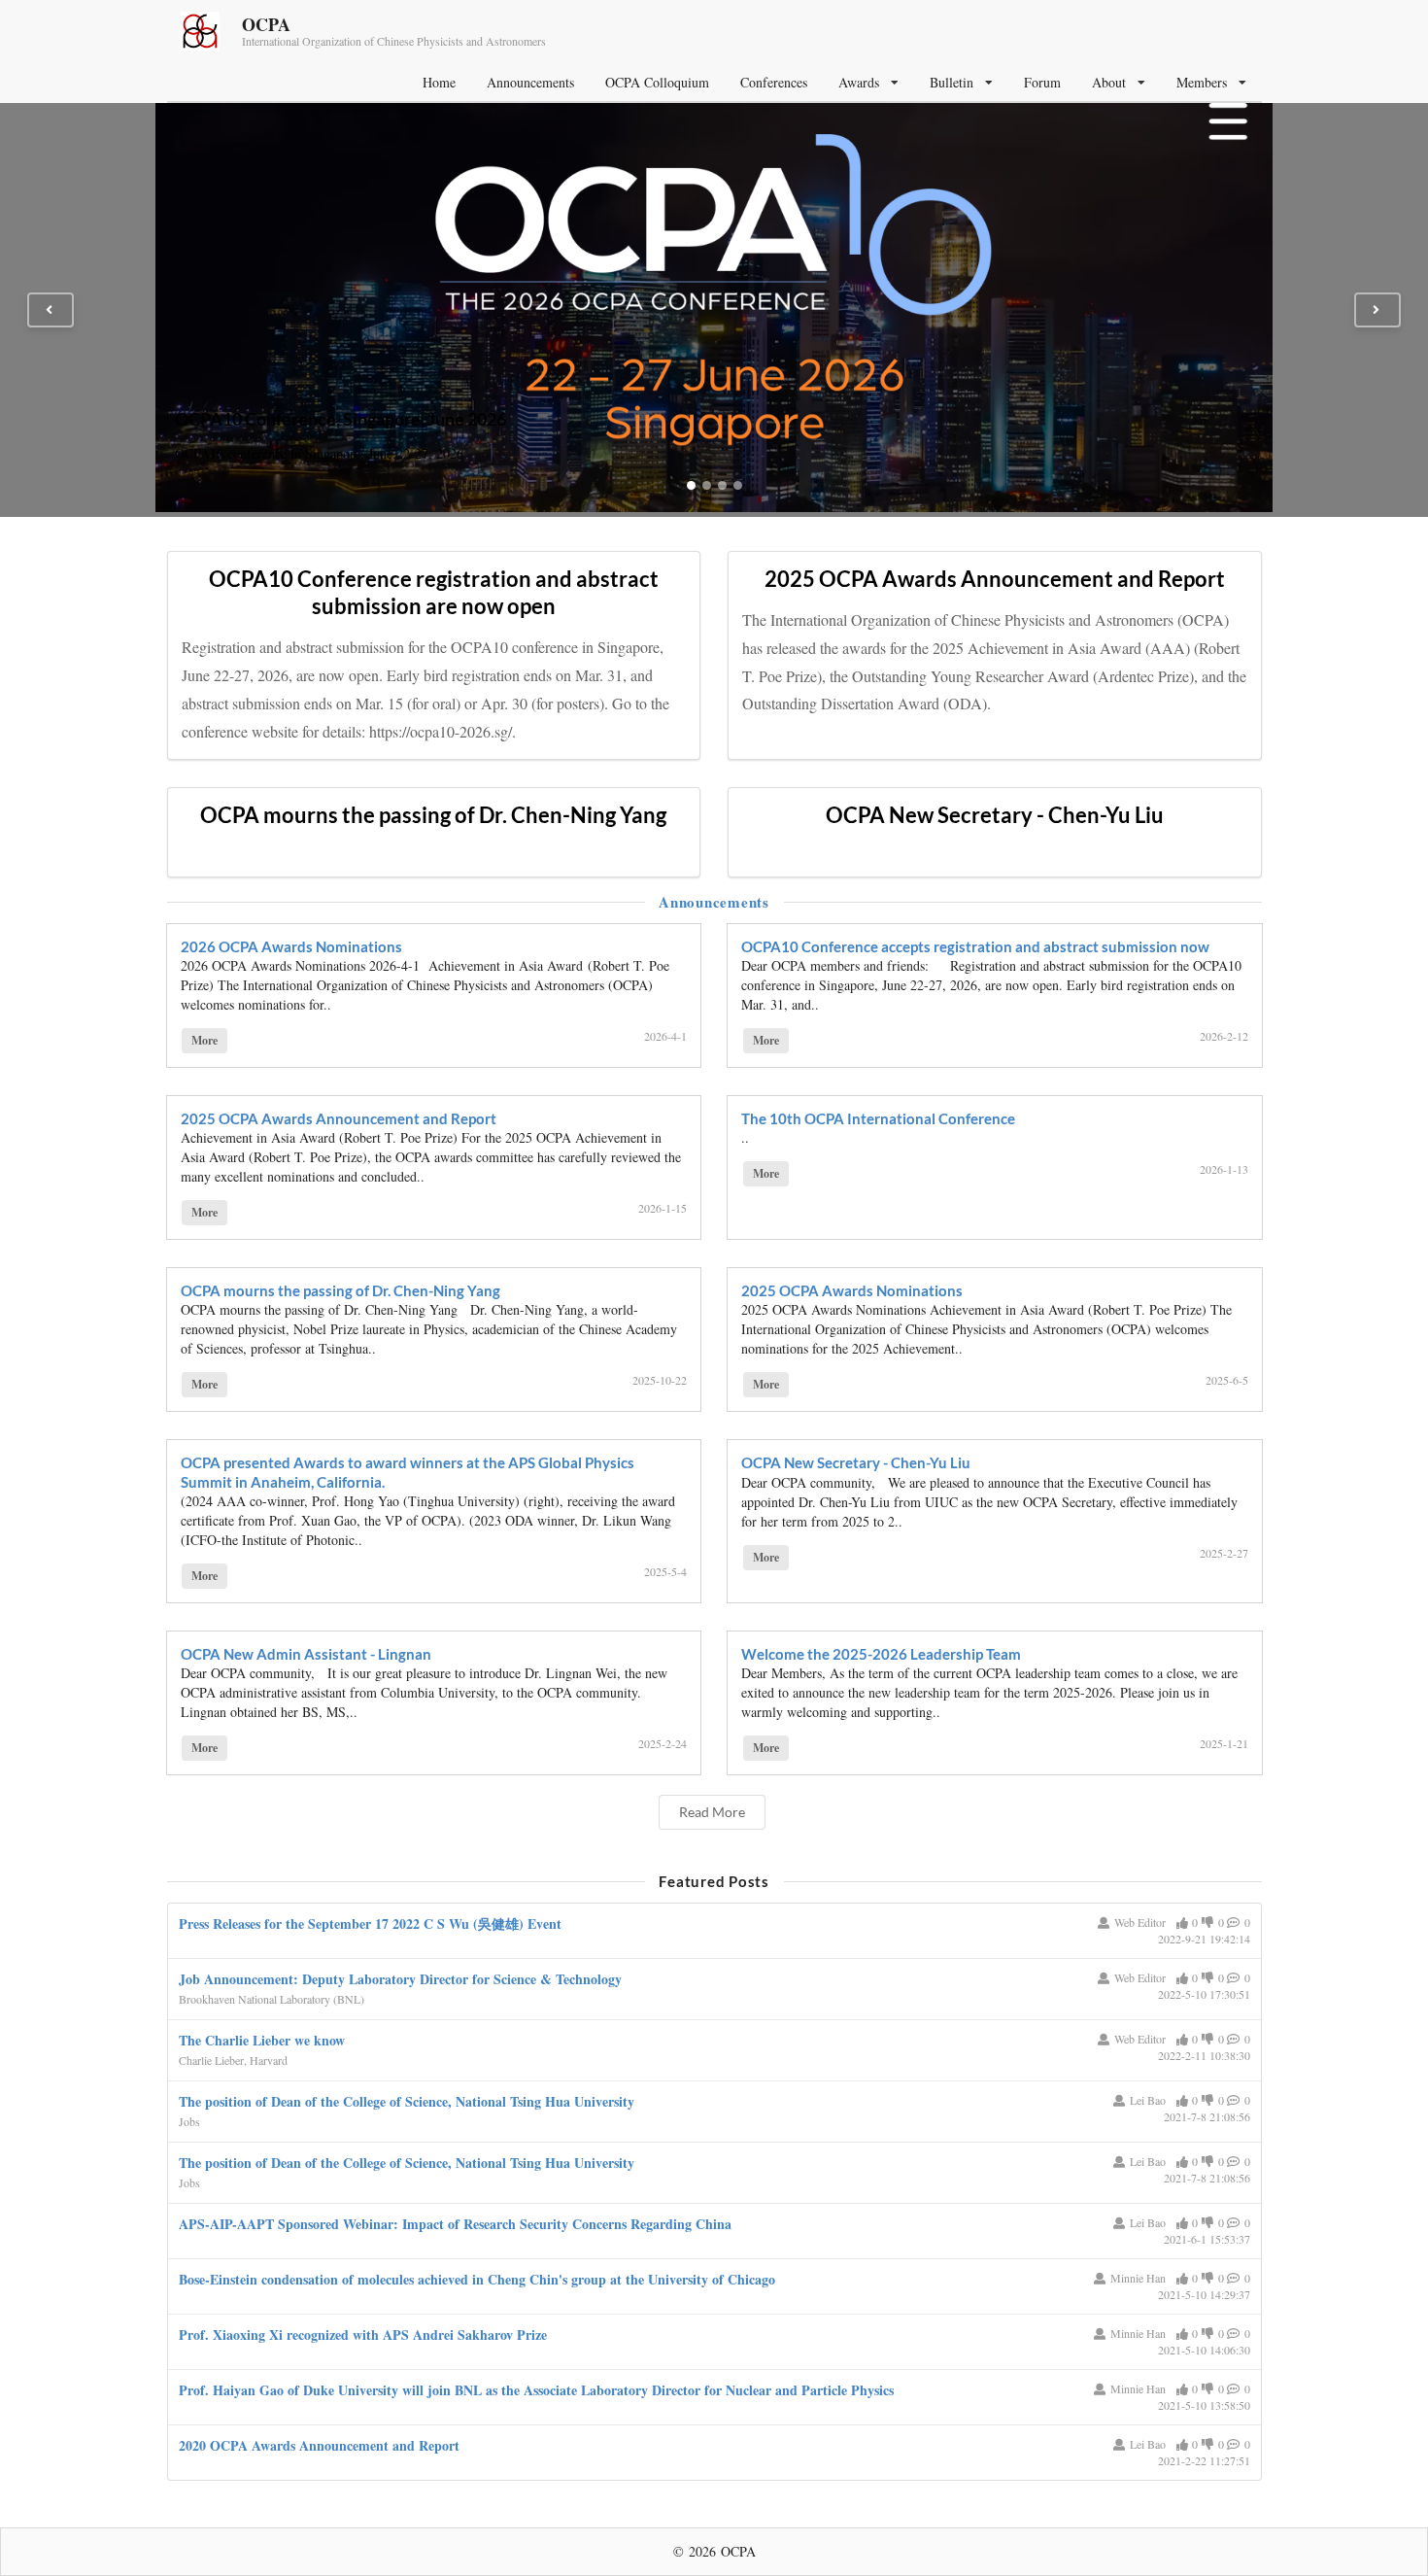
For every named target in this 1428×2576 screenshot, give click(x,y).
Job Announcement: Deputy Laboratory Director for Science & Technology (400, 1979)
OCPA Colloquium (657, 82)
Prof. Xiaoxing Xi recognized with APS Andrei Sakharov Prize (363, 2335)
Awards (859, 82)
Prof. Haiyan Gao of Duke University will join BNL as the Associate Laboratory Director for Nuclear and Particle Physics (536, 2390)
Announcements (530, 82)
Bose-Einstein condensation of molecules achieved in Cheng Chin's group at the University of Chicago (477, 2279)
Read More (712, 1812)
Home (439, 82)
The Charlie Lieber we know (262, 2040)
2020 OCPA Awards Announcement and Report (319, 2445)
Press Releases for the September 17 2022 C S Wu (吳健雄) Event (370, 1923)
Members (1202, 82)
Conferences (774, 82)
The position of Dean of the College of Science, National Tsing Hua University (407, 2101)
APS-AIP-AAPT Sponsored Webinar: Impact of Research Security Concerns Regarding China (455, 2224)
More (204, 1040)
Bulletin (952, 82)
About (1109, 82)
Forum (1042, 82)
